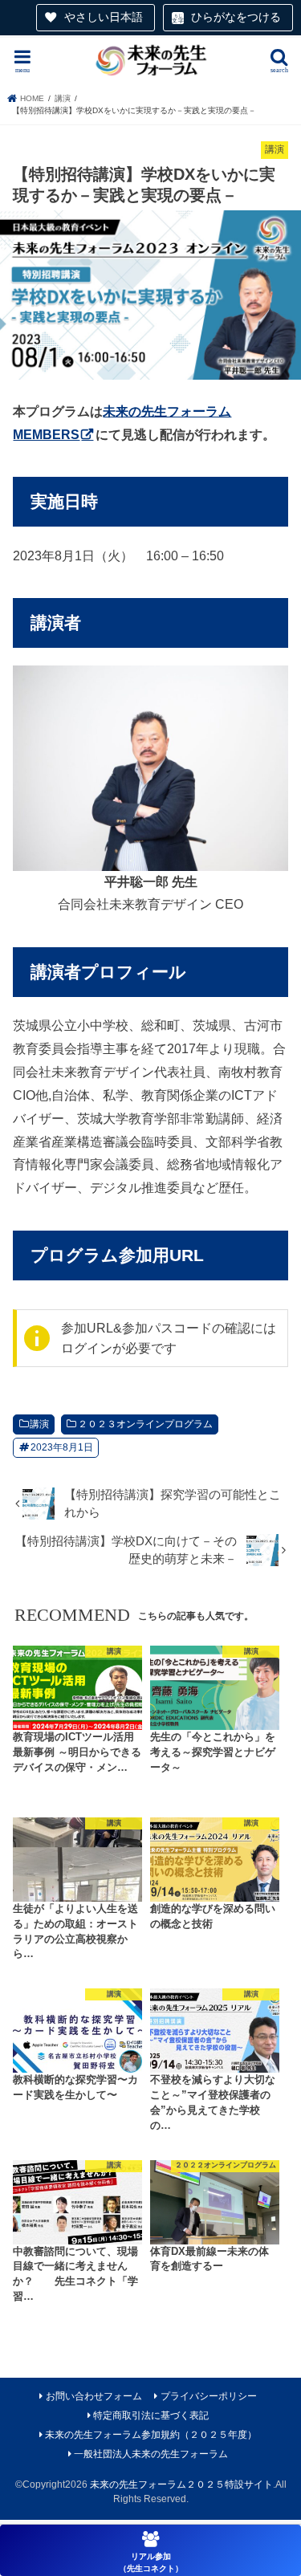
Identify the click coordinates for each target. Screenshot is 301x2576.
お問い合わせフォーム (94, 2396)
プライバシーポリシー (209, 2396)
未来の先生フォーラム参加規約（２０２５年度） (151, 2435)
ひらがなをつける (236, 17)
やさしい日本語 (104, 17)
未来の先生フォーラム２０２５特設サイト (181, 2484)
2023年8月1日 (62, 1447)
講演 (39, 1424)
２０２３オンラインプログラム (145, 1424)
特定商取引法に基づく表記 (151, 2415)
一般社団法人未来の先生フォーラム (151, 2454)
